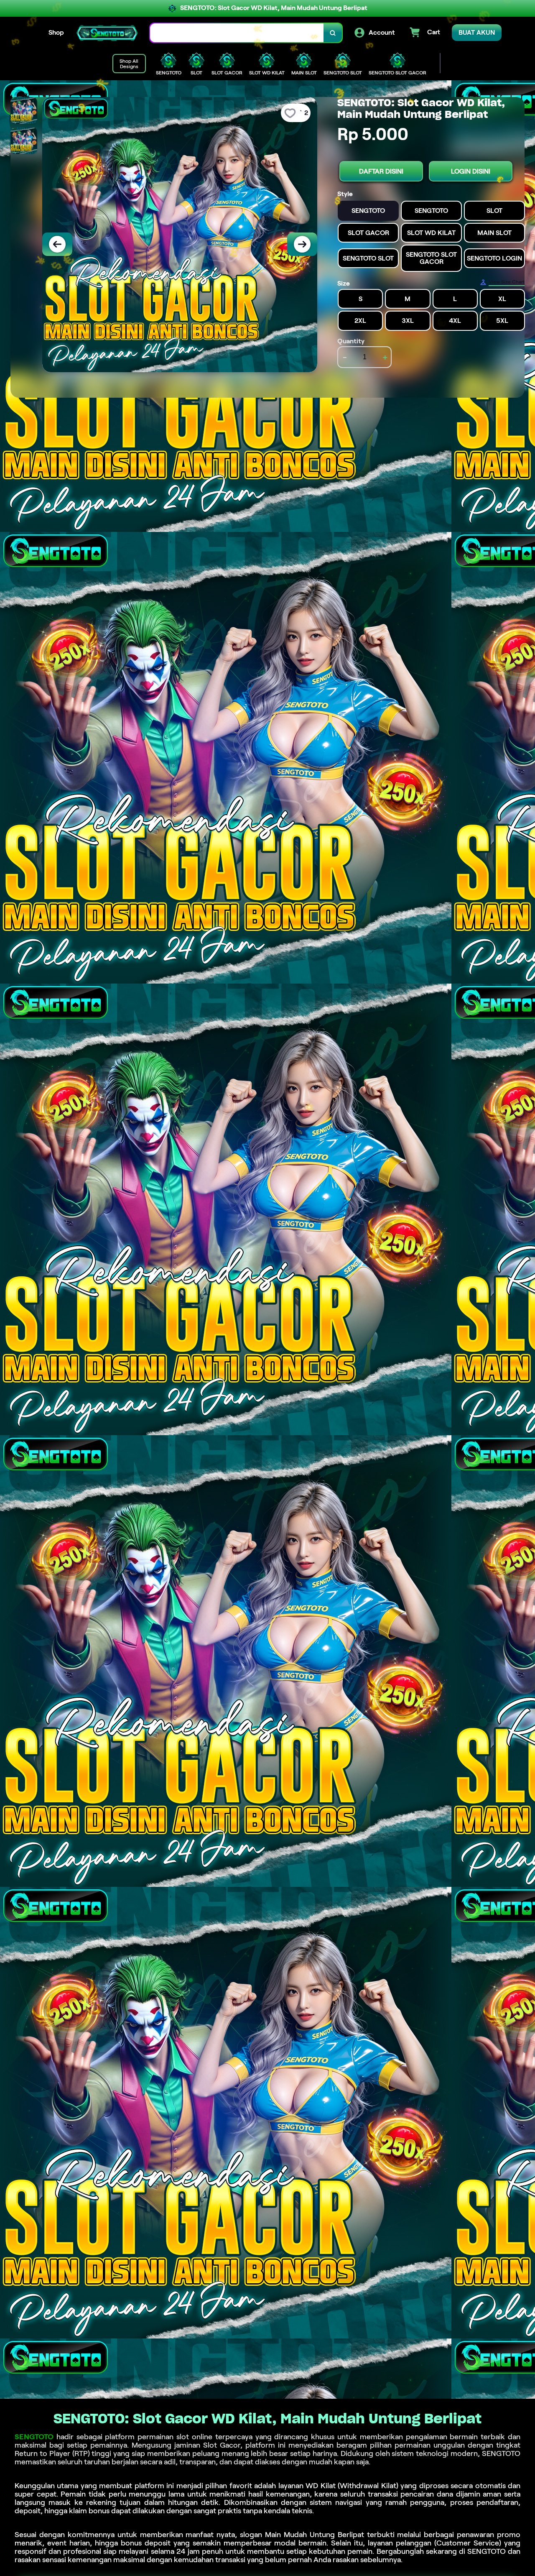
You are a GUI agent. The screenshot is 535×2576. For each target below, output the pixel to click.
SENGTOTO (34, 2437)
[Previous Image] (57, 244)
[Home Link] (107, 33)
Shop (56, 32)
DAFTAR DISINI (381, 171)
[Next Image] (302, 244)
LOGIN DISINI (471, 171)
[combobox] (237, 33)
